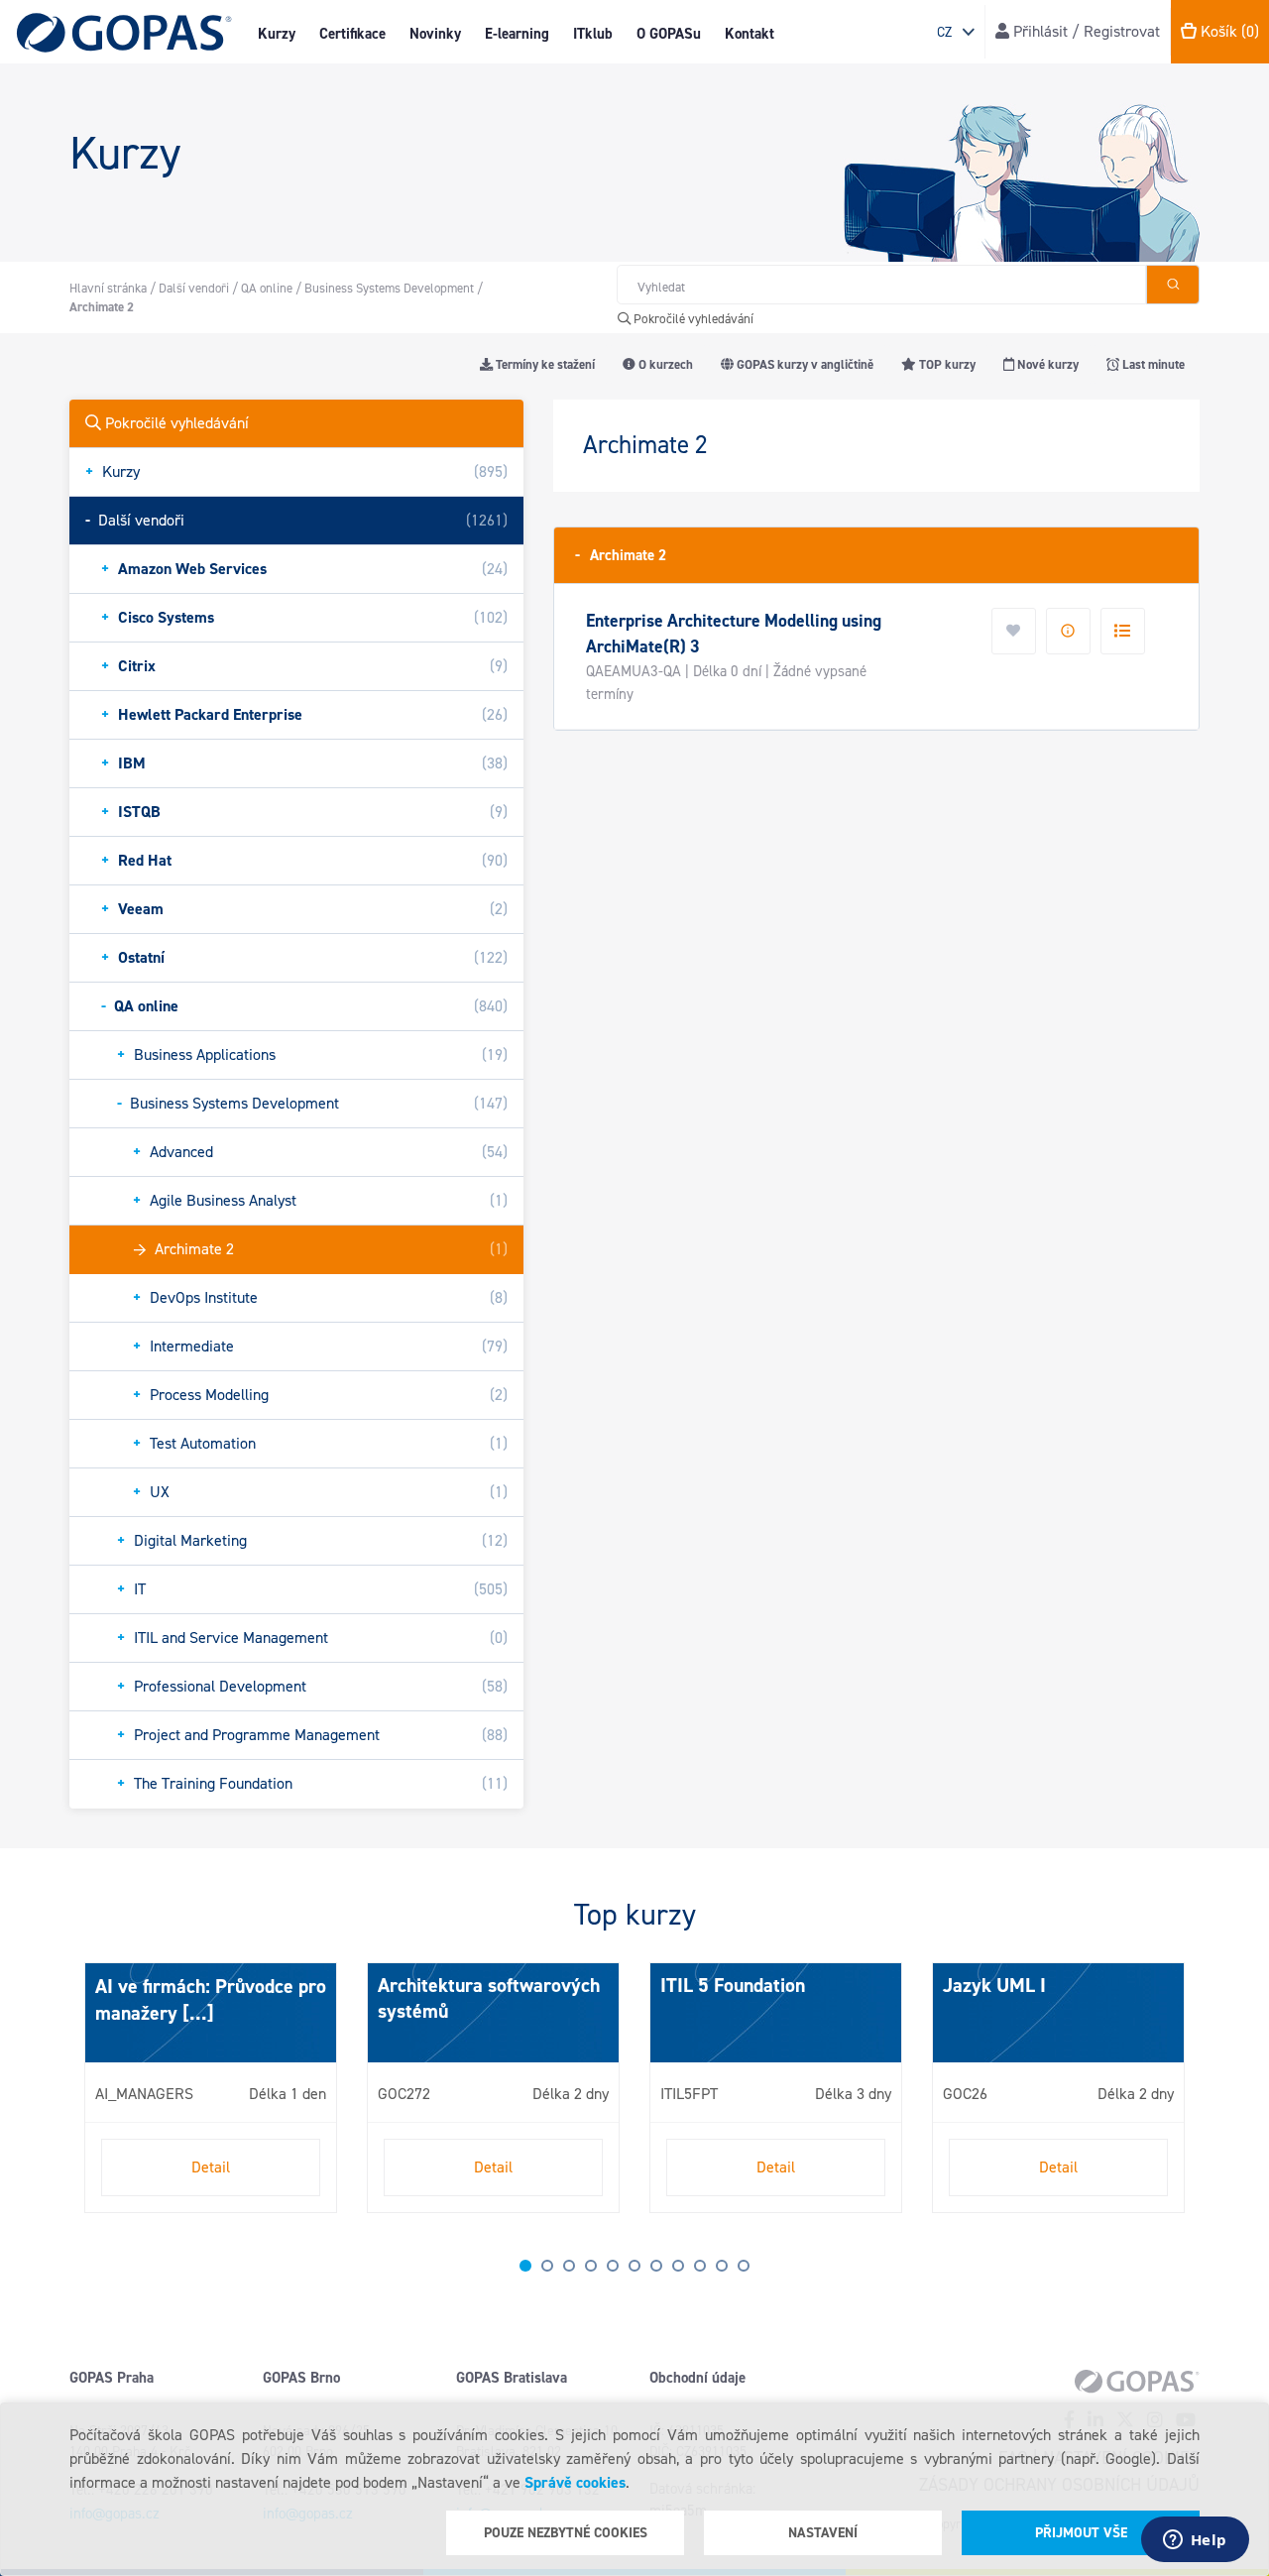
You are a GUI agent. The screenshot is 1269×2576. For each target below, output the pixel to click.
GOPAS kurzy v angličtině (804, 364)
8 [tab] (678, 2266)
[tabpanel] (211, 2088)
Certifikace (352, 34)
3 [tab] (569, 2266)
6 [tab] (634, 2266)
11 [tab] (744, 2266)
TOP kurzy (946, 364)
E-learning (517, 34)
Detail (211, 2167)
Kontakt (750, 34)
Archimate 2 (621, 555)
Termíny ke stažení (544, 364)
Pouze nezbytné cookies (566, 2533)
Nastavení (823, 2533)
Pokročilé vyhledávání (692, 319)
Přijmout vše (1081, 2533)
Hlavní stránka (108, 288)
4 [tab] (591, 2266)
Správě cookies (575, 2482)
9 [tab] (700, 2266)
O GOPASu (669, 34)
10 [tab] (722, 2266)
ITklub (593, 34)
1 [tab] (525, 2266)
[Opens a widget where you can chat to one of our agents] (1195, 2541)
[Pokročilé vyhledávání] (1173, 285)
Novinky (435, 34)
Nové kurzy (1046, 364)
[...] (196, 2013)
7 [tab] (656, 2266)
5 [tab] (613, 2266)
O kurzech (664, 364)
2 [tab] (547, 2266)
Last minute (1152, 364)
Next (89, 2096)
